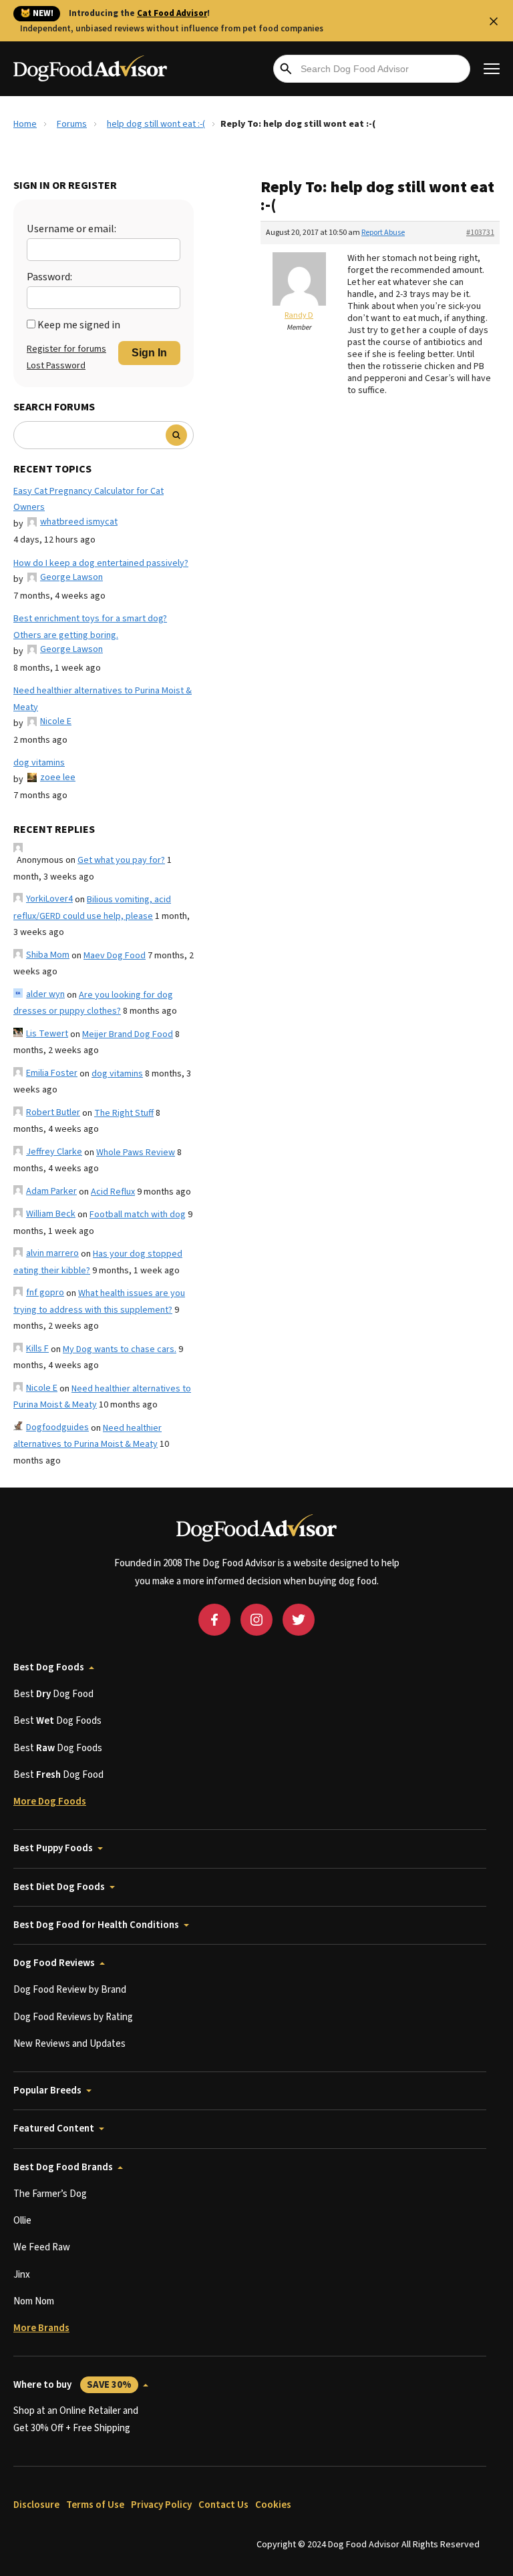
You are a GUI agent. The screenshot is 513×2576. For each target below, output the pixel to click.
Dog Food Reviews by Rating (73, 2017)
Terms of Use (95, 2505)
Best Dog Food (53, 1694)
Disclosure (36, 2505)
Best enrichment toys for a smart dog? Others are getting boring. (90, 627)
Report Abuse (383, 233)
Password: (49, 277)
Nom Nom (34, 2301)
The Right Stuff (124, 1113)
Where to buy (72, 2385)
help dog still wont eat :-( (156, 124)
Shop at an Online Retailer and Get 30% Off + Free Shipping (76, 2420)
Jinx (22, 2275)
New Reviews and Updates (69, 2044)
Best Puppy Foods (53, 1848)
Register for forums (66, 349)
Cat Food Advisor (172, 13)
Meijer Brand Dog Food (128, 1034)
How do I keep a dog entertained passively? (101, 563)
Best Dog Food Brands (63, 2167)
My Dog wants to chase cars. (120, 1349)
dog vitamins (39, 763)
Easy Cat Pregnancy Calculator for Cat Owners (89, 500)
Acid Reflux (113, 1192)
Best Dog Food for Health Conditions (96, 1925)
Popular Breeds (47, 2090)
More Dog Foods (50, 1802)
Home (25, 124)
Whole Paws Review (136, 1153)
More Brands (41, 2328)
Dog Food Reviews (54, 1963)
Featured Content (54, 2129)
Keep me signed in (79, 325)
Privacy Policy (161, 2505)
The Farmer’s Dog (50, 2194)
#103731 (480, 233)
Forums (72, 124)
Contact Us (223, 2505)
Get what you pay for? (121, 860)
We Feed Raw (42, 2247)
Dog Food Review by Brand (70, 1990)
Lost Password (56, 366)
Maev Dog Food (115, 956)
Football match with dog (138, 1215)
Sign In (149, 353)
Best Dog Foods (49, 1667)
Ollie (22, 2221)
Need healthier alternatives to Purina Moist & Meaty (103, 699)
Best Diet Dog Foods (59, 1887)
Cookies (273, 2505)
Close (494, 21)
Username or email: (71, 229)
